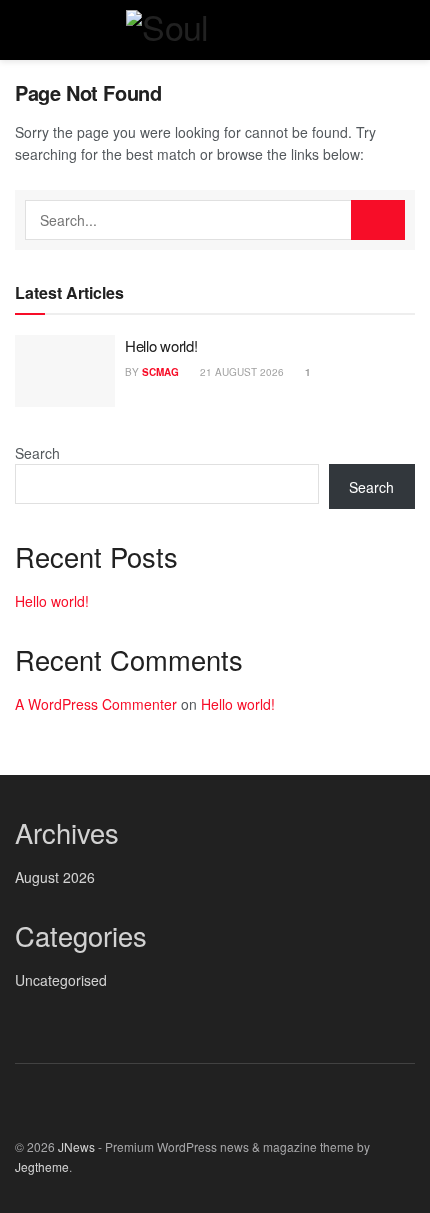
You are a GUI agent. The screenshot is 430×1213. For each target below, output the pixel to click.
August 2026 (55, 877)
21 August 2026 (240, 372)
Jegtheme (42, 1166)
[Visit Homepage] (214, 30)
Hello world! (161, 345)
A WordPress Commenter (96, 704)
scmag (160, 372)
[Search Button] (406, 30)
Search (37, 453)
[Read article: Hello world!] (65, 371)
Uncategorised (61, 980)
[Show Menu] (23, 30)
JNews (76, 1146)
